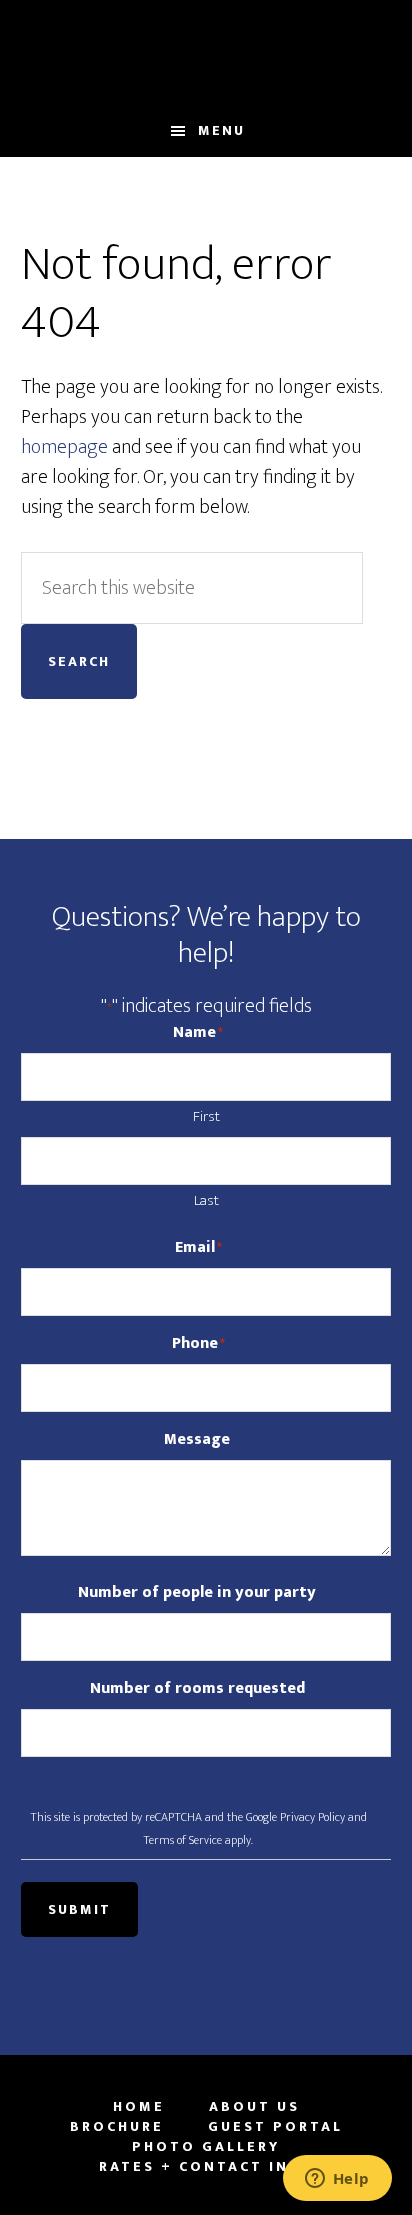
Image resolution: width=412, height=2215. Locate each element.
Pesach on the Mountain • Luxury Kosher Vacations (206, 53)
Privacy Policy (312, 1817)
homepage (64, 447)
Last (206, 1200)
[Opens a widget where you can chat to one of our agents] (337, 2180)
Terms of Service (182, 1840)
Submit (79, 1909)
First (206, 1116)
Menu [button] (221, 130)
